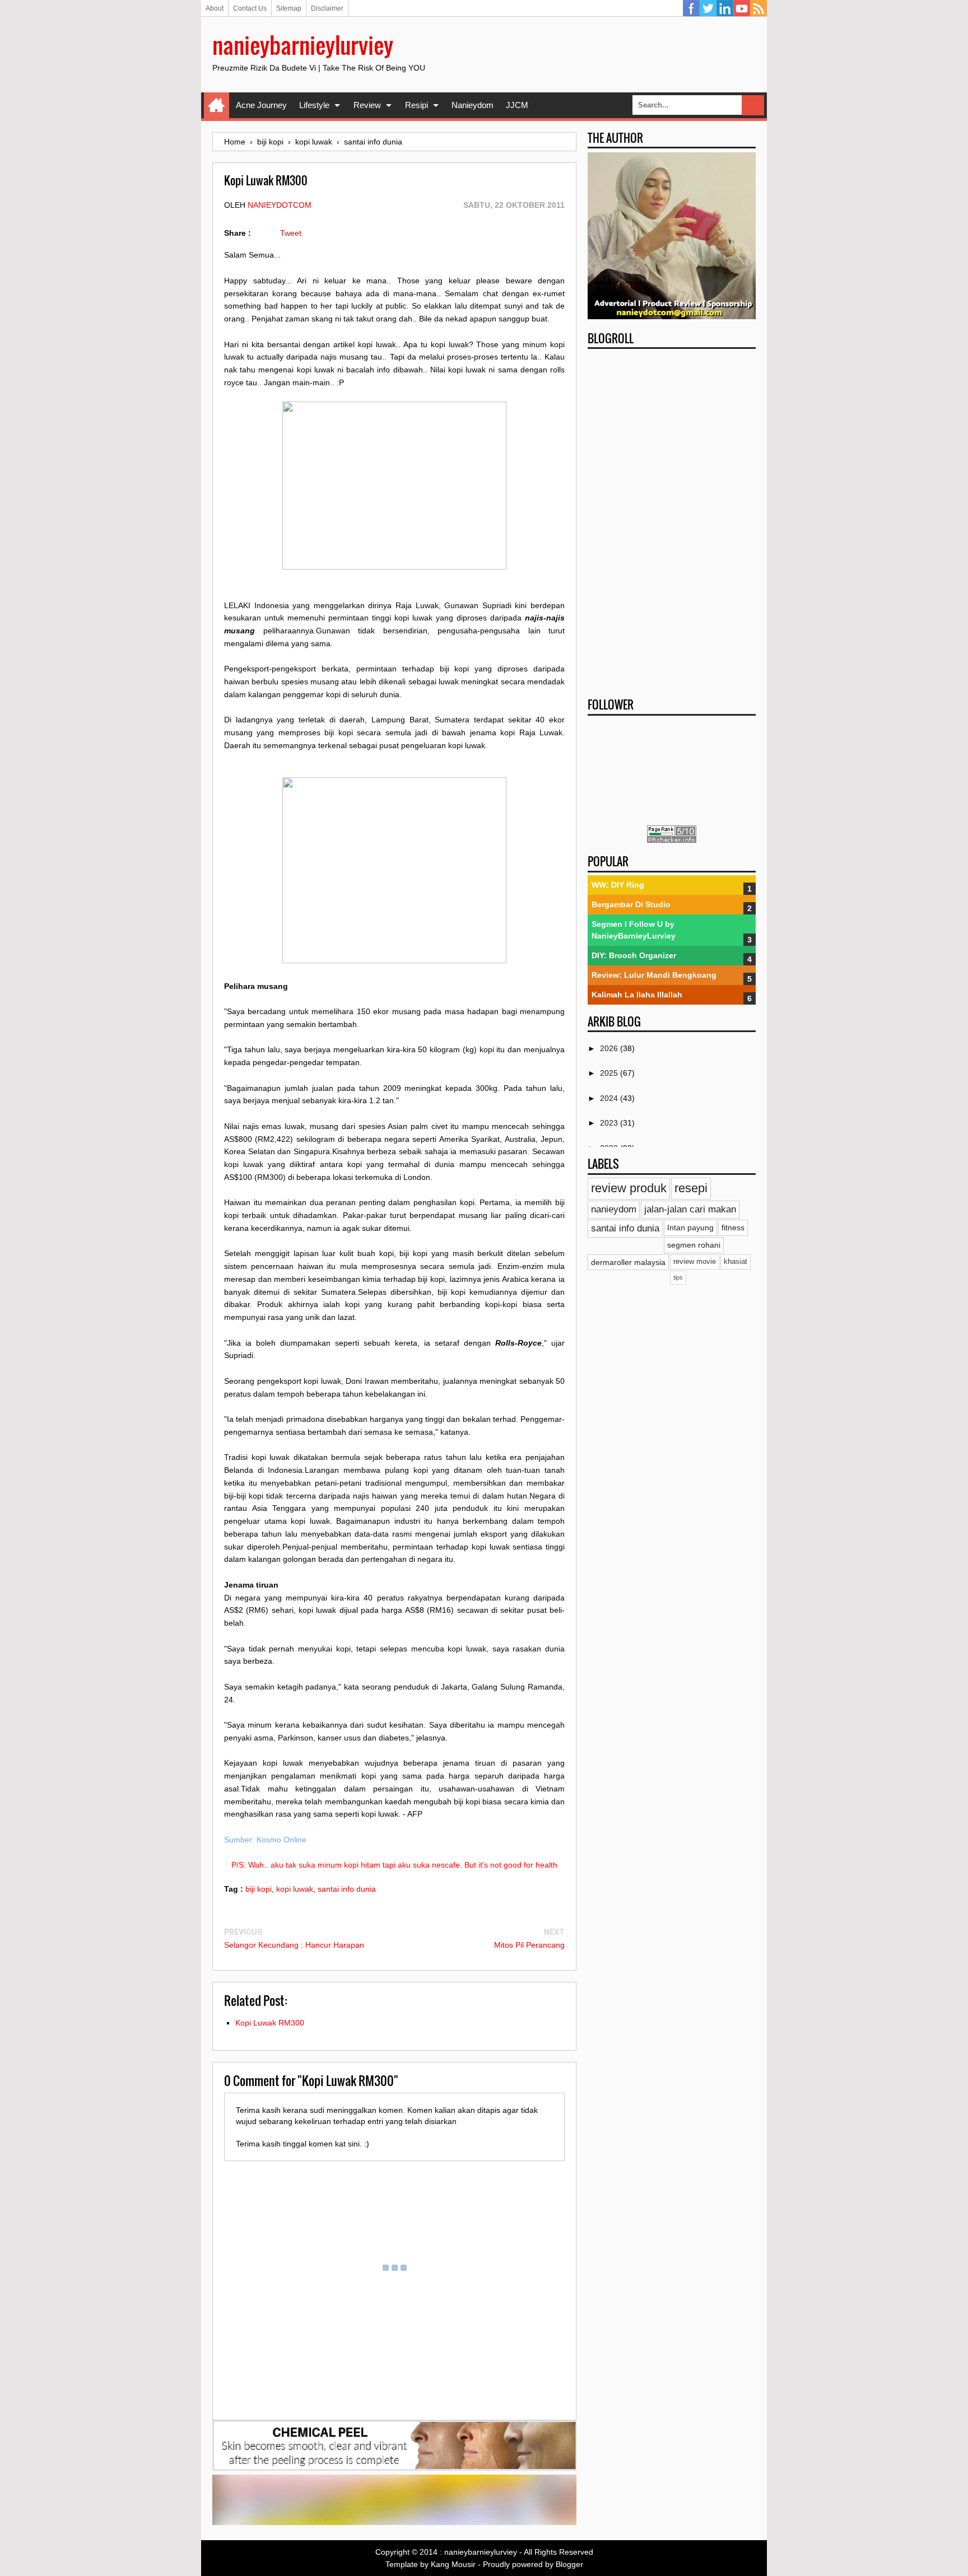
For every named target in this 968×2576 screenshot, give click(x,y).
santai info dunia (347, 1889)
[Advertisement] (672, 520)
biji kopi (259, 1889)
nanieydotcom (280, 205)
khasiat (736, 1262)
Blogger (569, 2564)
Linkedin (725, 8)
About (215, 8)
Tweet (291, 233)
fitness (733, 1228)
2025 (610, 1073)
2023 (610, 1123)
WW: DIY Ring (618, 885)
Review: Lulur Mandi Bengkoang (654, 975)
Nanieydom (473, 105)
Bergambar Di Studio (631, 904)
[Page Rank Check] (672, 840)
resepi (691, 1188)
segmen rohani (694, 1245)
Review (367, 105)
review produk (629, 1188)
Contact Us (250, 8)
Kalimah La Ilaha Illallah (637, 995)
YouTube (742, 8)
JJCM (517, 105)
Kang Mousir (453, 2564)
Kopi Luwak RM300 (270, 2023)
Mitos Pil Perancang (529, 1945)
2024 (610, 1098)
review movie (695, 1262)
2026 (610, 1048)
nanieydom (614, 1209)
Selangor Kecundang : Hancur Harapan (294, 1945)
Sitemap (289, 8)
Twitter (708, 8)
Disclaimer (327, 8)
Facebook (691, 8)
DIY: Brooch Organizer (634, 955)
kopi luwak (295, 1889)
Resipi (416, 105)
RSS (758, 8)
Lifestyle (314, 105)
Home (217, 105)
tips (678, 1277)
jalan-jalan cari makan (690, 1209)
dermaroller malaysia (628, 1262)
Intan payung (690, 1228)
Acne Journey (261, 105)
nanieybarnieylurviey (303, 45)
